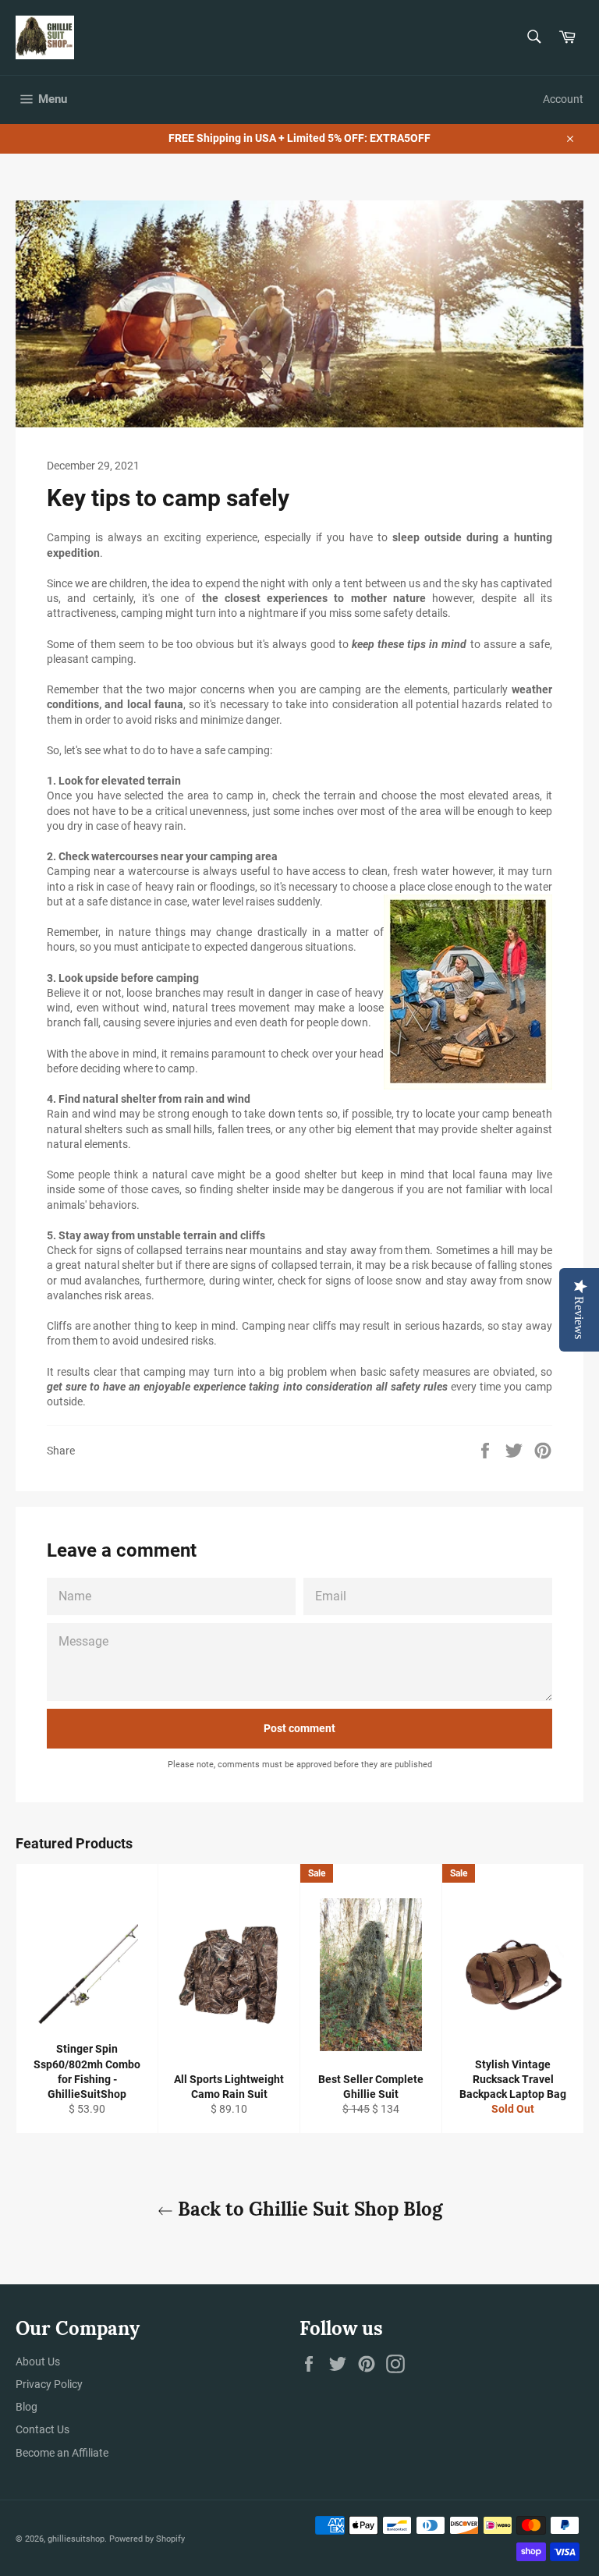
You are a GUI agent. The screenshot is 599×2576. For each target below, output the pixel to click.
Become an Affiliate (62, 2453)
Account (563, 99)
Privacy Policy (49, 2384)
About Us (38, 2362)
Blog (27, 2407)
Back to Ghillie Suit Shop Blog (308, 2209)
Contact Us (43, 2429)
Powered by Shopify (147, 2539)
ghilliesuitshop (76, 2539)
